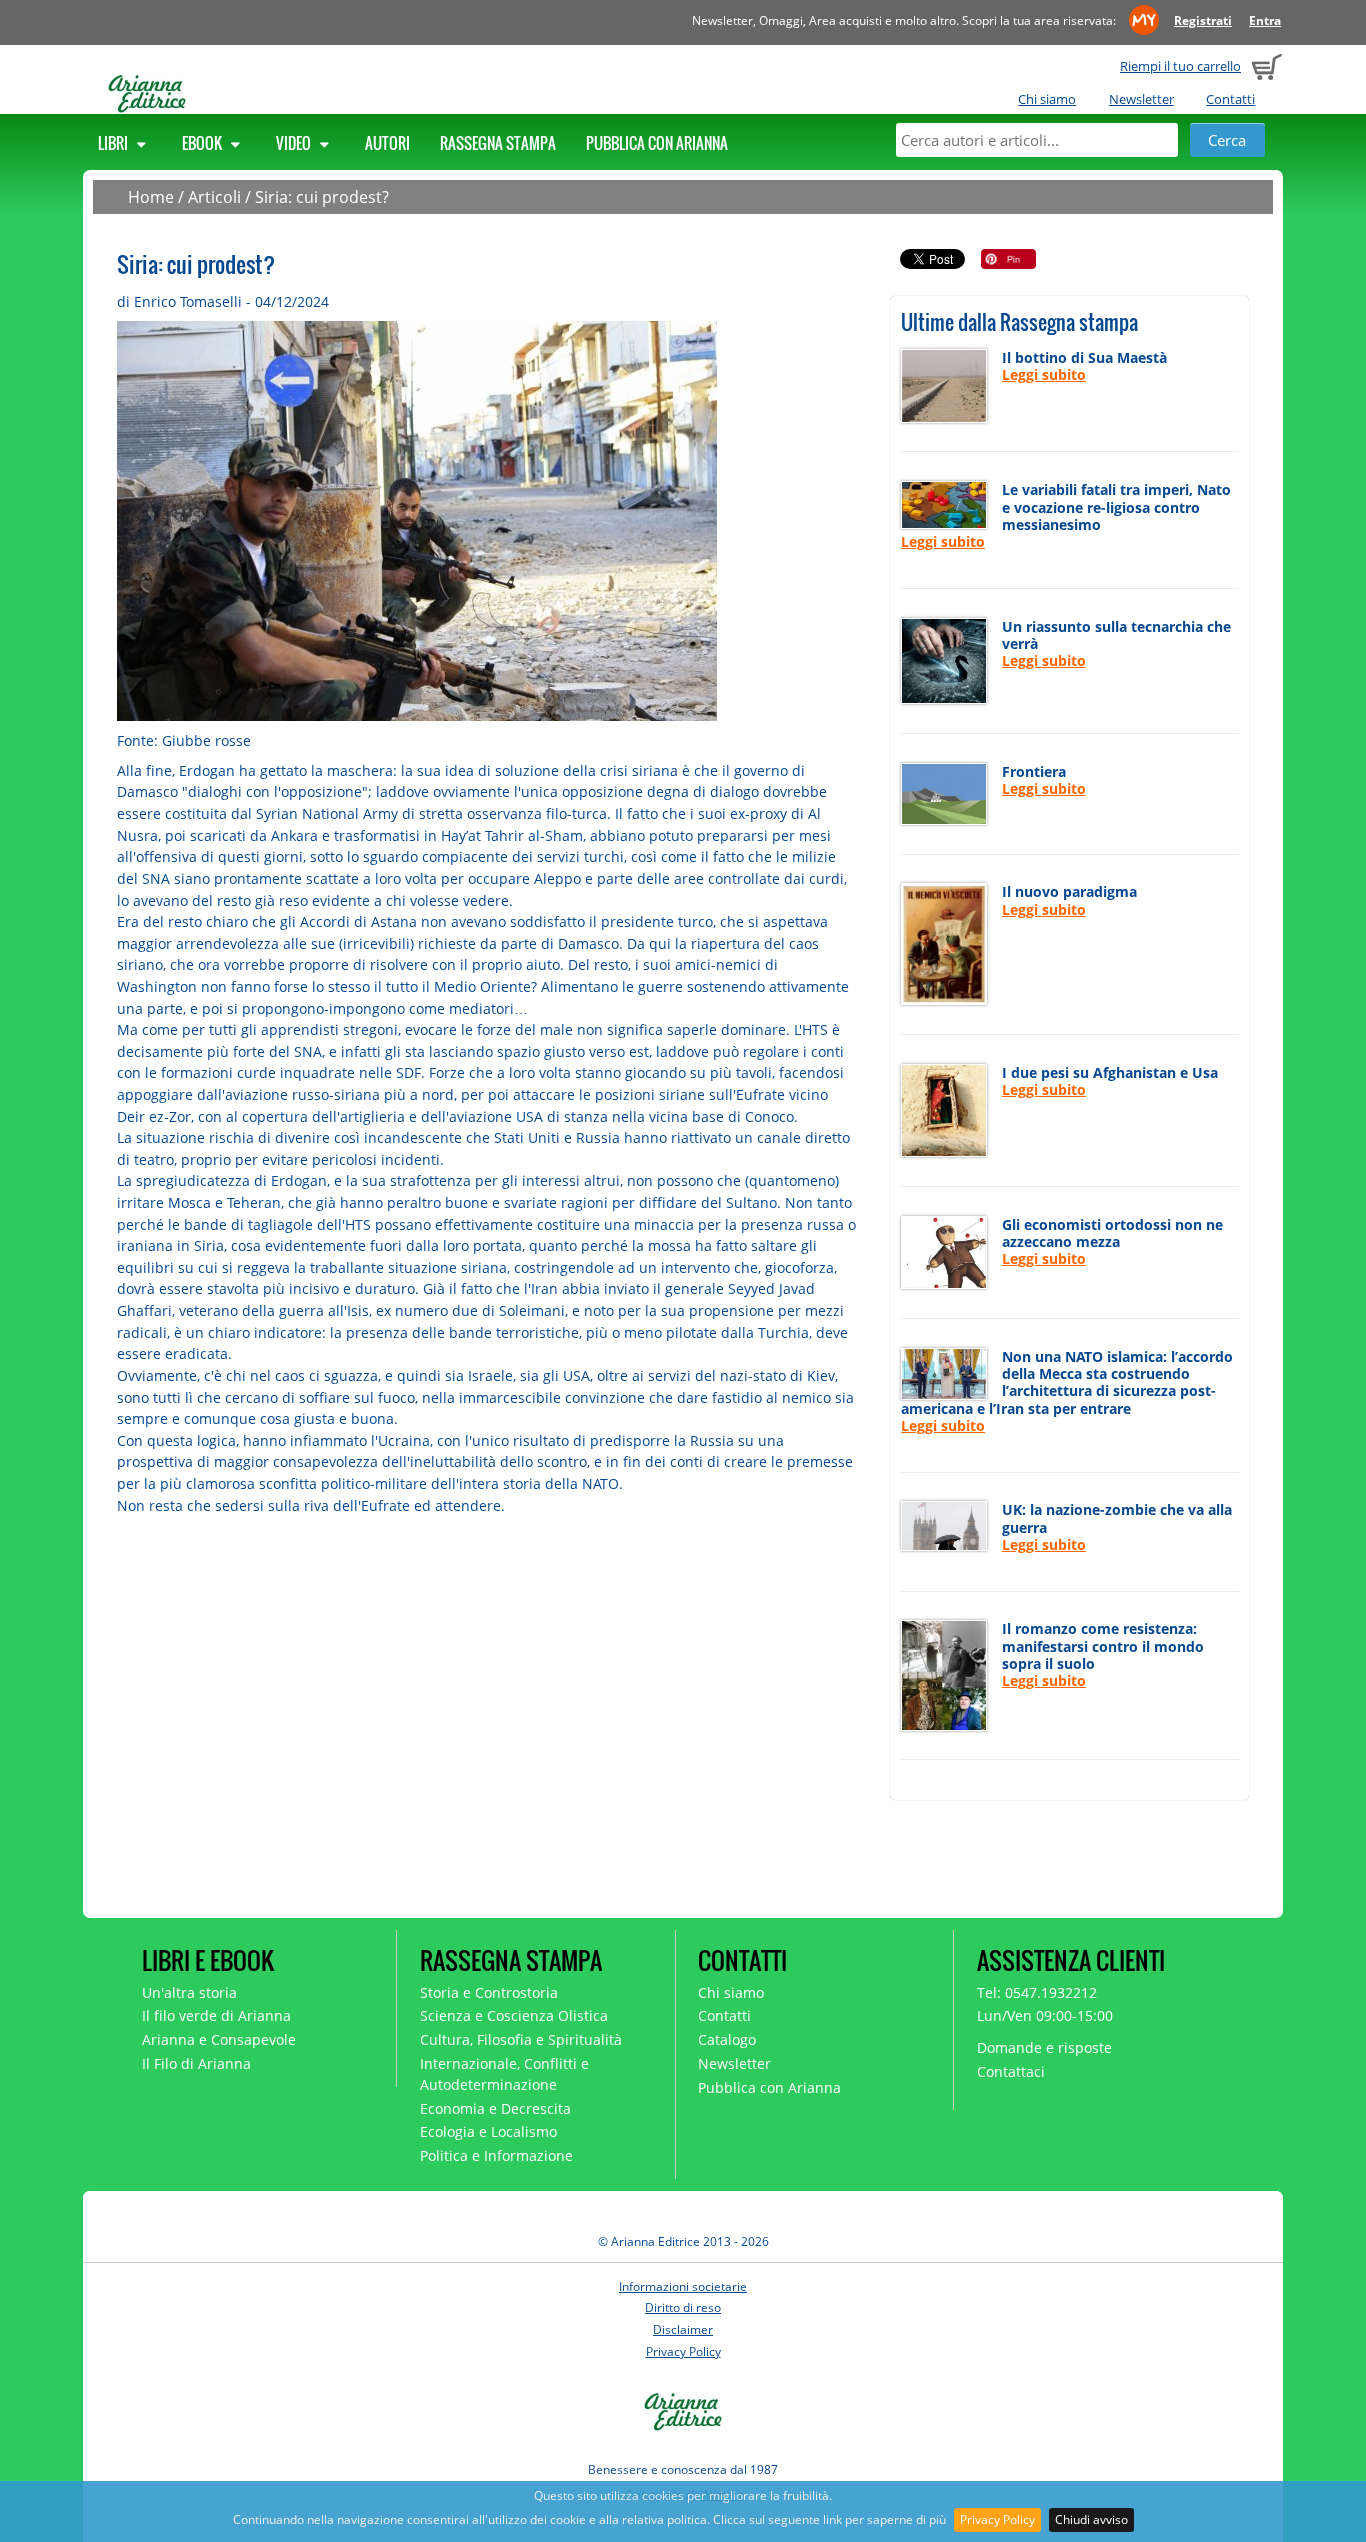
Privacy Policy (997, 2519)
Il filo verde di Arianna (216, 2015)
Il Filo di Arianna (196, 2063)
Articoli (214, 197)
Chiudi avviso (1091, 2519)
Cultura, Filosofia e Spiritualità (521, 2039)
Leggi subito (1044, 374)
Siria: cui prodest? (322, 197)
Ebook (203, 143)
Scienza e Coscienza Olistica (514, 2015)
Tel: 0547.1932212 (1037, 1992)
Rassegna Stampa (498, 143)
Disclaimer (683, 2329)
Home (151, 197)
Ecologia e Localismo (488, 2131)
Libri (114, 143)
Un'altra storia (189, 1992)
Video (295, 143)
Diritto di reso (683, 2307)
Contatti (1230, 99)
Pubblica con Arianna (657, 143)
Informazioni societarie (683, 2286)
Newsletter (1141, 99)
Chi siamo (1047, 99)
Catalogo (727, 2039)
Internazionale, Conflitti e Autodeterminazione (504, 2074)
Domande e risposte (1044, 2047)
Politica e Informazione (496, 2155)
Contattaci (1011, 2071)
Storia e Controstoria (489, 1992)
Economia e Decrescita (495, 2108)
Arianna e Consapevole (219, 2039)
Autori (387, 143)
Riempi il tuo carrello (1180, 66)
